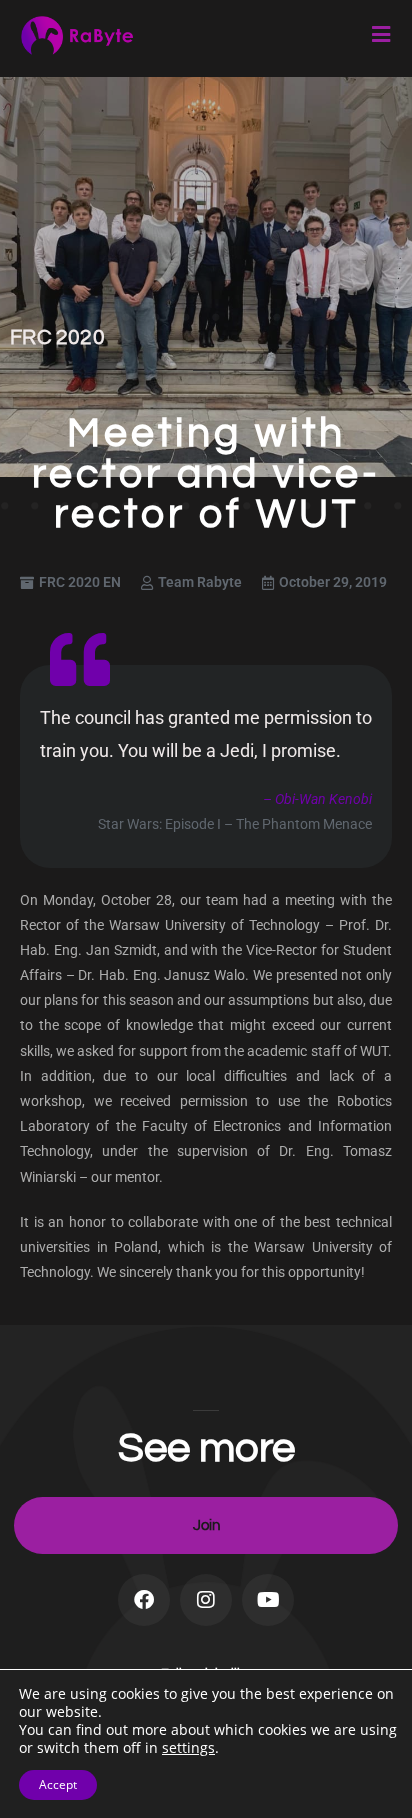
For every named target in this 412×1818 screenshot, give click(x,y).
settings (188, 1748)
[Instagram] (206, 1600)
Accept (58, 1784)
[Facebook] (144, 1600)
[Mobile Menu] (382, 35)
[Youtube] (268, 1600)
